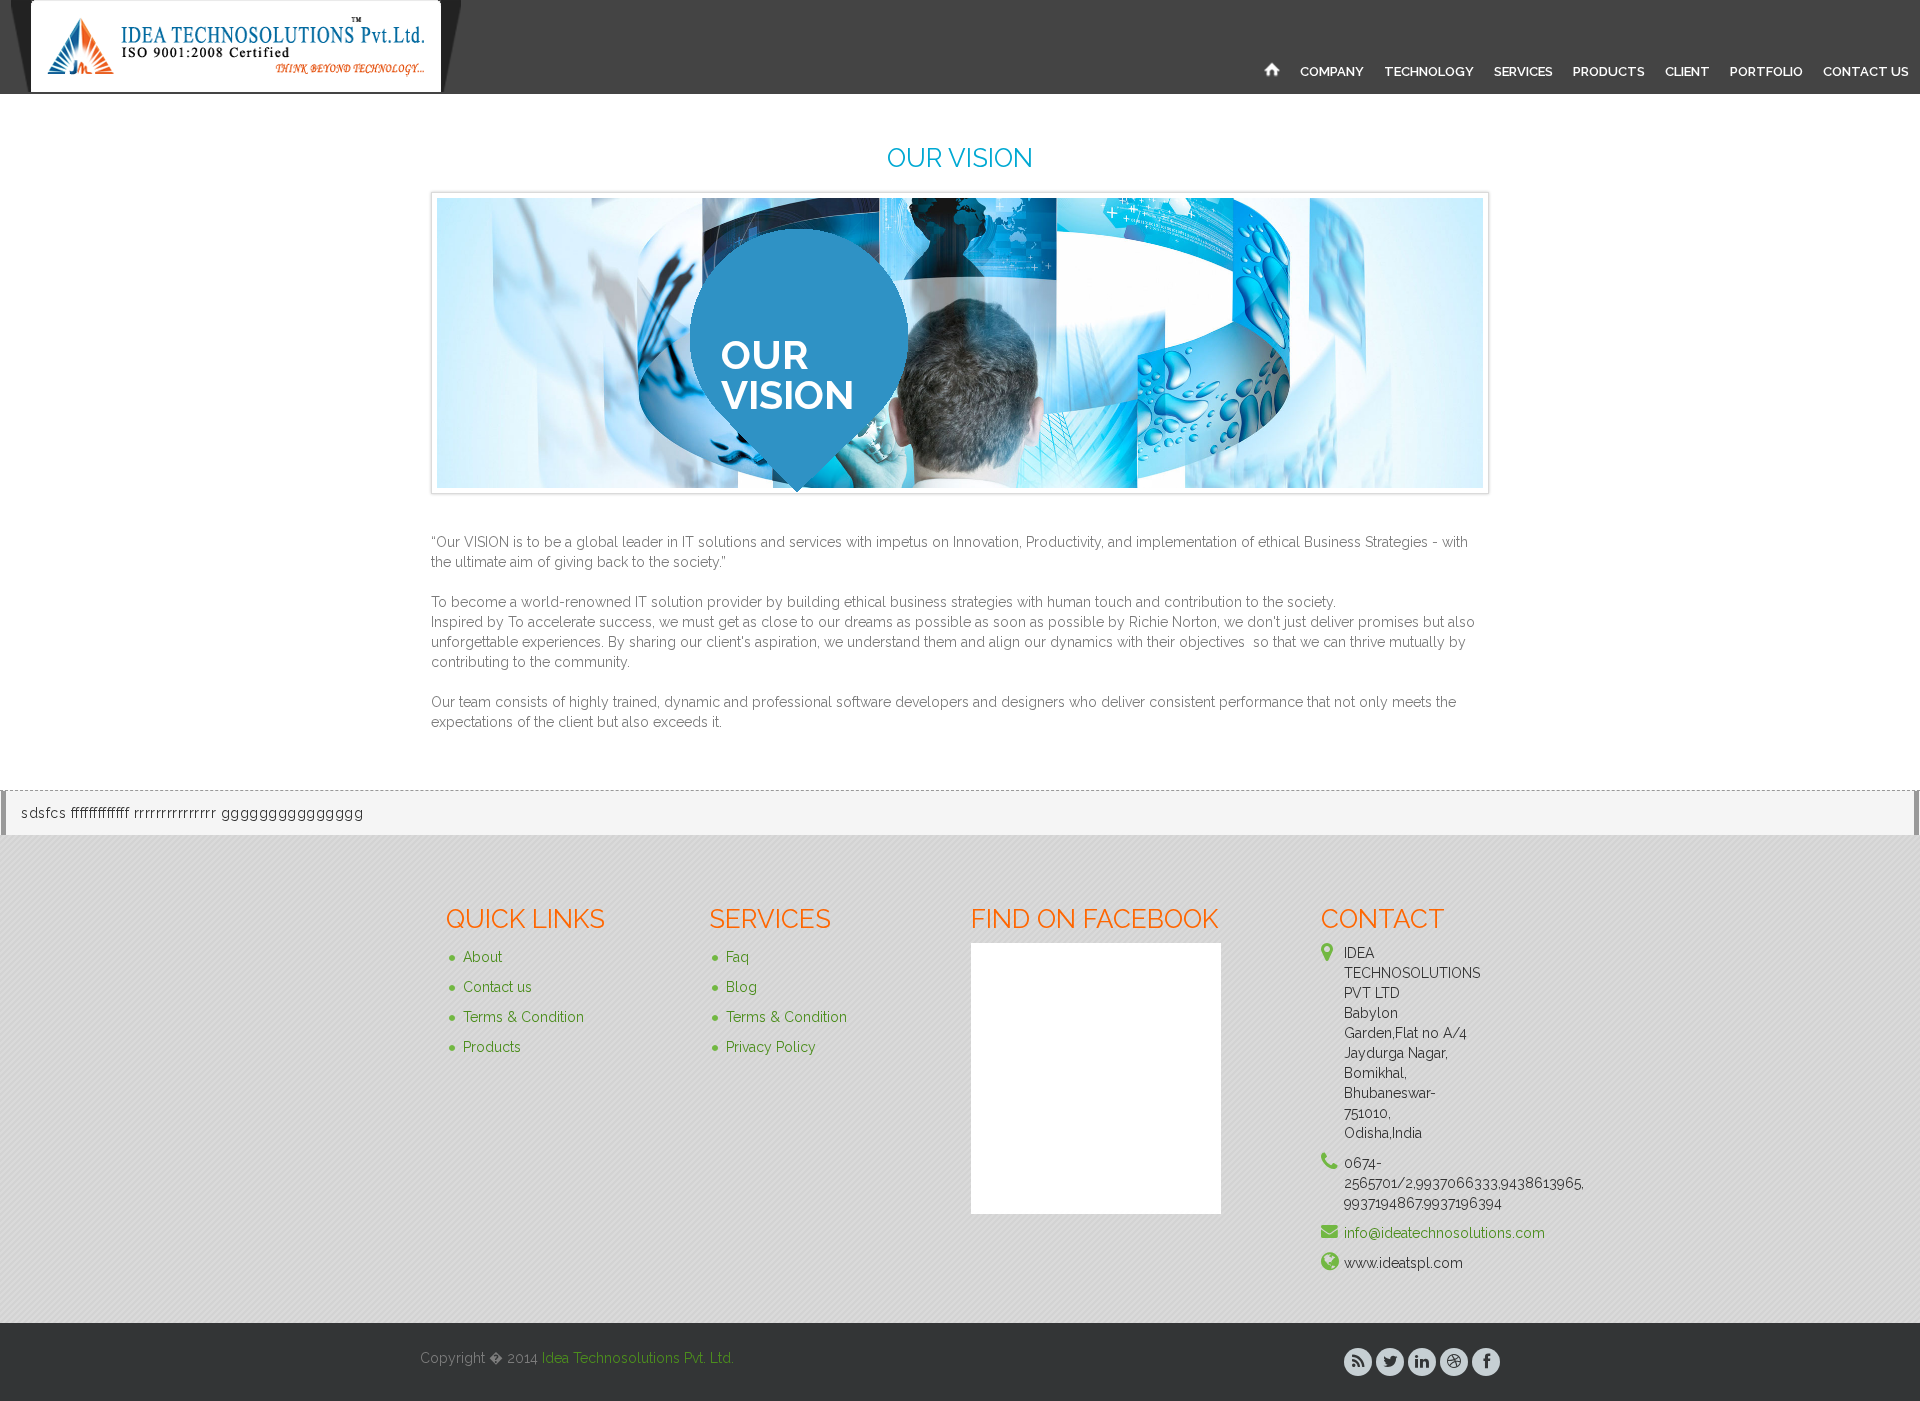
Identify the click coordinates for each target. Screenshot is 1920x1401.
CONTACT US (1866, 71)
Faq (737, 957)
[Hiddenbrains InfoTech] (1272, 69)
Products (492, 1047)
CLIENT (1687, 71)
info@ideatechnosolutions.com (1444, 1233)
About (482, 957)
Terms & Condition (523, 1017)
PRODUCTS (1609, 71)
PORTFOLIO (1766, 71)
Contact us (497, 987)
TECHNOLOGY (1429, 71)
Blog (741, 987)
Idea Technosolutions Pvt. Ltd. (638, 1358)
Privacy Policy (771, 1047)
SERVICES (1523, 71)
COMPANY (1332, 71)
